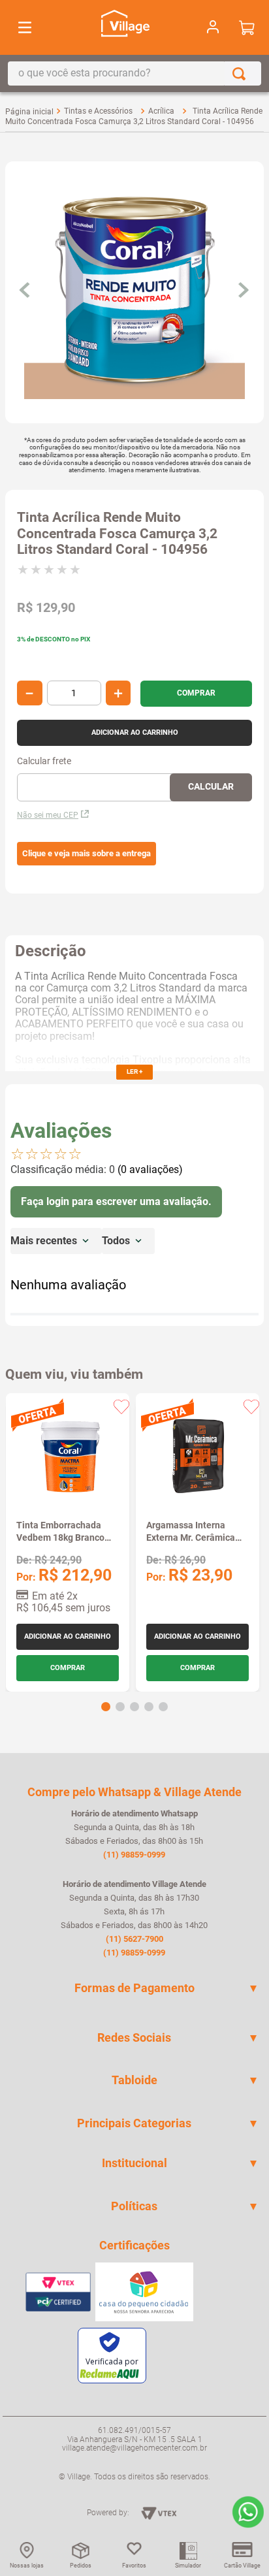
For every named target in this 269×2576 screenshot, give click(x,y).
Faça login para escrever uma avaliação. (116, 1201)
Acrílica (161, 111)
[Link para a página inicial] (29, 112)
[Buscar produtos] (242, 73)
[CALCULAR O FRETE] (211, 787)
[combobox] (134, 73)
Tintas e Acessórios (98, 111)
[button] (87, 854)
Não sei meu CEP (48, 815)
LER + (134, 1071)
